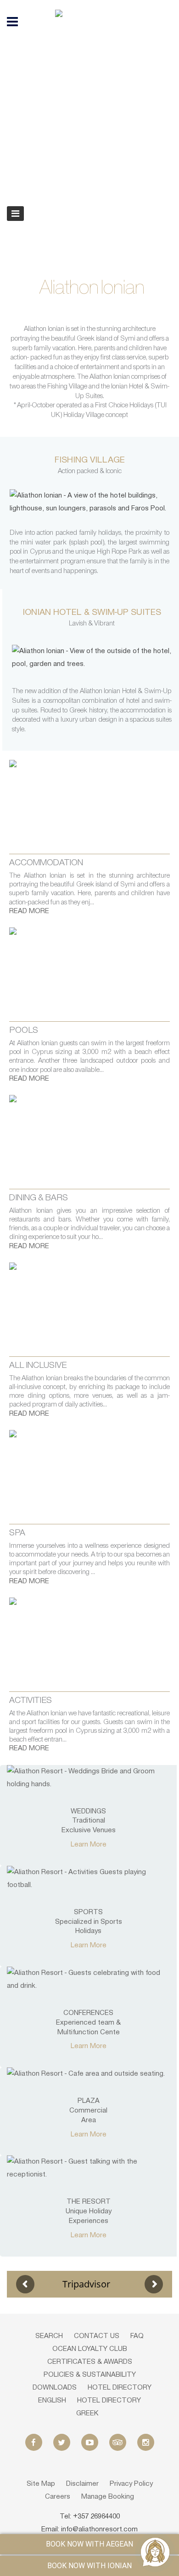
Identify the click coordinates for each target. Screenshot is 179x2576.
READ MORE (29, 911)
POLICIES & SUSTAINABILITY (90, 2375)
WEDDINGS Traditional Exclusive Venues (89, 1821)
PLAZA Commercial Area (88, 2111)
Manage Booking (108, 2497)
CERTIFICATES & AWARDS (90, 2362)
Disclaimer (82, 2484)
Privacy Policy (131, 2484)
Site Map (41, 2484)
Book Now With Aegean (89, 2544)
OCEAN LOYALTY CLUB (90, 2349)
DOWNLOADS (55, 2388)
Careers (58, 2497)
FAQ (137, 2336)
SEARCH (49, 2336)
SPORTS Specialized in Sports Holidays (89, 1922)
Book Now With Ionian (89, 2566)
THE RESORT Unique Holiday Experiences (89, 2211)
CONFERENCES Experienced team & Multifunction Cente (88, 2023)
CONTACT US (97, 2336)
